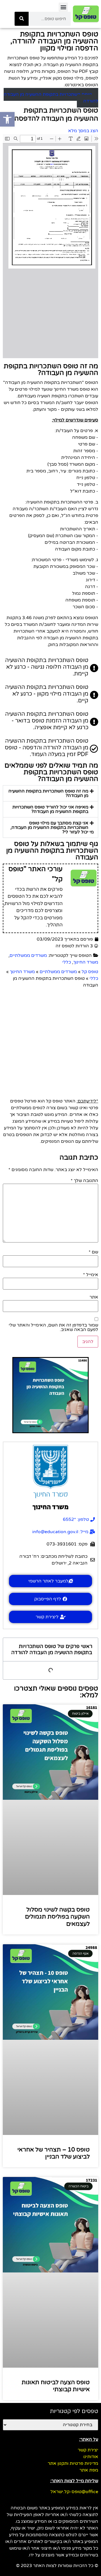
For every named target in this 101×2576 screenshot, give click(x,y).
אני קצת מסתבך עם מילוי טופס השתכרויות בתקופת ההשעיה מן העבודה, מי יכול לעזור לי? (52, 827)
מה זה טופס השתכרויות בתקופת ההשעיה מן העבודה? (48, 793)
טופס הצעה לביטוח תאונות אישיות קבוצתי (56, 2386)
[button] (63, 7)
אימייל (91, 1275)
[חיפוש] (22, 19)
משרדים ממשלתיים (28, 955)
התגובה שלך (84, 1181)
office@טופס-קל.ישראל (74, 2492)
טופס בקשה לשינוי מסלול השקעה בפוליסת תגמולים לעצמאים (57, 1917)
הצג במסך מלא (83, 131)
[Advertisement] (50, 1042)
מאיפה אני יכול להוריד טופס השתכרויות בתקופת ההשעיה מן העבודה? (50, 809)
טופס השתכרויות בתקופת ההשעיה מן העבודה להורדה (51, 98)
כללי (67, 962)
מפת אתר (89, 2470)
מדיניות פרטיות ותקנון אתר (73, 2463)
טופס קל (90, 972)
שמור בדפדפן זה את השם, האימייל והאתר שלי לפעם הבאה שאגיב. (53, 1327)
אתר (94, 1297)
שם (93, 1252)
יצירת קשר (88, 2450)
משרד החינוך (86, 962)
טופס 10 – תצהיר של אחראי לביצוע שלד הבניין (54, 2153)
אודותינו (91, 2457)
